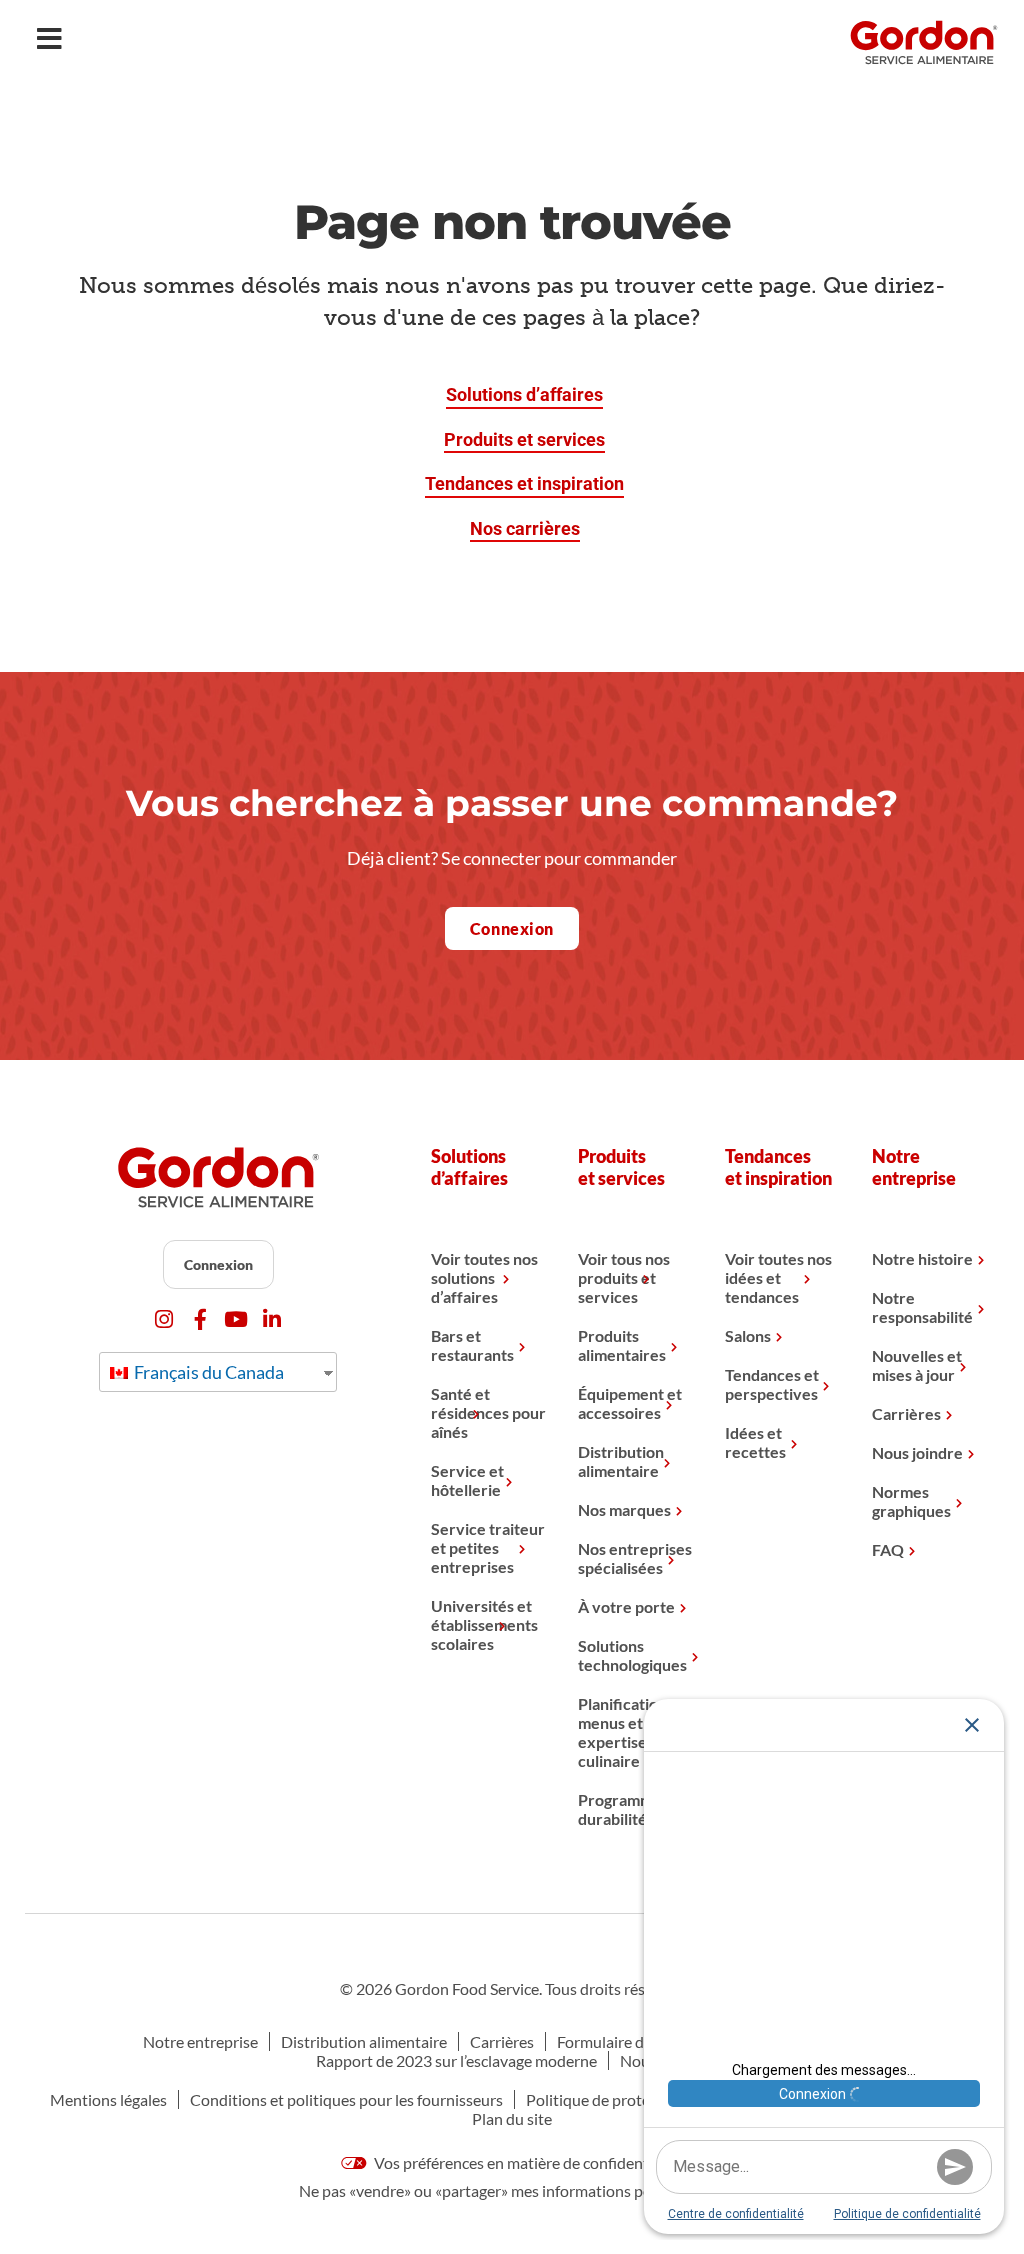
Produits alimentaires (622, 1345)
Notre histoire (922, 1258)
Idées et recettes (755, 1442)
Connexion (218, 1264)
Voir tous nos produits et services (624, 1277)
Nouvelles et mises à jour (917, 1365)
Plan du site (512, 2118)
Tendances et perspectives (772, 1384)
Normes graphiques (911, 1501)
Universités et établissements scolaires (484, 1624)
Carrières (906, 1413)
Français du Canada (207, 1372)
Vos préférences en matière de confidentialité (527, 2162)
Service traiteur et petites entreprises (488, 1547)
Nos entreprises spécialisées (635, 1558)
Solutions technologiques (632, 1655)
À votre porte (626, 1606)
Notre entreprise (200, 2041)
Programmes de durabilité (634, 1809)
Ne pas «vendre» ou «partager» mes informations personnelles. (512, 2190)
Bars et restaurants (472, 1345)
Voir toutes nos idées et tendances (778, 1277)
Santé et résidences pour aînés (488, 1412)
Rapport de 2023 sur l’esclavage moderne (456, 2060)
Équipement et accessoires (630, 1403)
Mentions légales (108, 2099)
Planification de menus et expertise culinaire (633, 1732)
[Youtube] (236, 1319)
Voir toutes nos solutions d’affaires (484, 1277)
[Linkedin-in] (272, 1319)
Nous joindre (917, 1452)
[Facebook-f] (200, 1319)
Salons (748, 1335)
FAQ (888, 1549)
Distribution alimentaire (621, 1461)
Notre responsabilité (922, 1307)
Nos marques (624, 1509)
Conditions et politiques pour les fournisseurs (346, 2099)
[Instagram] (164, 1319)
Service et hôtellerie (467, 1480)
